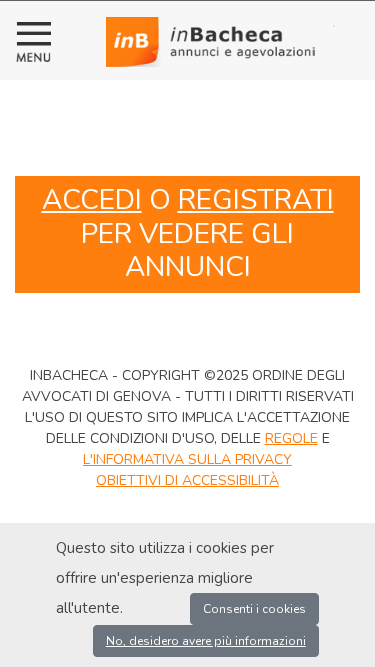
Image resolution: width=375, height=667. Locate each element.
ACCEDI (92, 200)
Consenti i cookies (254, 609)
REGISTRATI (256, 200)
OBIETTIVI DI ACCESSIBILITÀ (187, 480)
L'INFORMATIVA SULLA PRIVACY (187, 459)
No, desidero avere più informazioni (206, 641)
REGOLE (291, 438)
